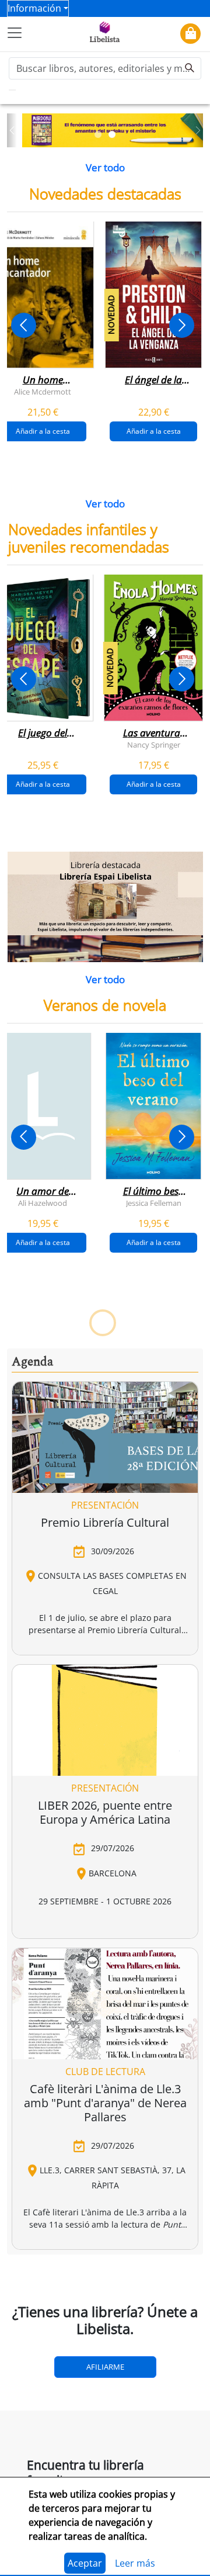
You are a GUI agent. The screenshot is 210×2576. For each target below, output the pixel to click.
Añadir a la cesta (154, 431)
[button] (12, 131)
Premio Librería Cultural (105, 1522)
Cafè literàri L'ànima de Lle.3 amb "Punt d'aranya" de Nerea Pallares (105, 2103)
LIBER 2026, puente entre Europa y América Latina (105, 1812)
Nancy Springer (154, 745)
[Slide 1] (98, 134)
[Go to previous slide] (24, 325)
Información (34, 8)
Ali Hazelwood (43, 1203)
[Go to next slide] (182, 325)
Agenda (32, 1362)
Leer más (135, 2563)
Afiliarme (105, 2367)
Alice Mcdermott (43, 391)
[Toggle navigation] (15, 33)
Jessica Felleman (154, 1203)
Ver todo (105, 167)
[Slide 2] (112, 134)
